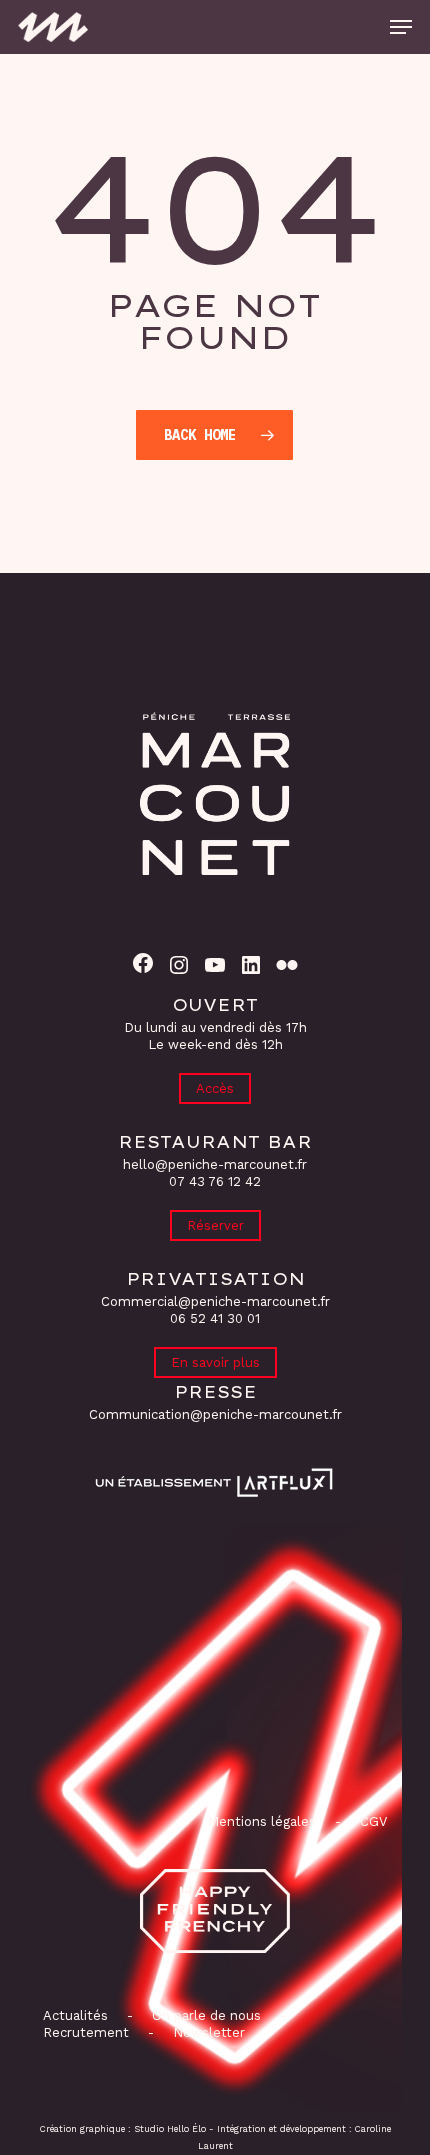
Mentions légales (262, 1821)
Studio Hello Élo (170, 2129)
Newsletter (209, 2032)
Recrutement (86, 2032)
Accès (215, 1088)
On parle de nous (204, 2015)
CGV (373, 1821)
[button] (401, 27)
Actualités (75, 2015)
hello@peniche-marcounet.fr (215, 1164)
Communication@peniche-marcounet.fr (215, 1414)
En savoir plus (215, 1362)
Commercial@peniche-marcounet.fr (215, 1301)
